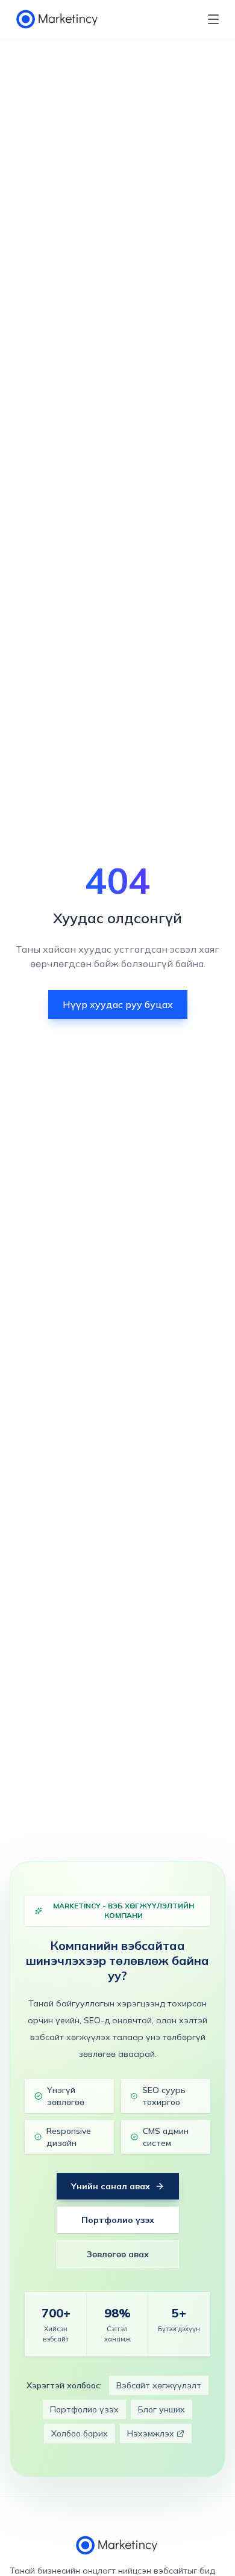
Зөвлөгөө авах (118, 2254)
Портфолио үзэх (118, 2220)
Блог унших (161, 2409)
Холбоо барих (80, 2433)
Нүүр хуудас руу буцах (118, 1004)
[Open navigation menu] (213, 19)
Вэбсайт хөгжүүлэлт (159, 2385)
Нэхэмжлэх (151, 2433)
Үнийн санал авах (111, 2186)
